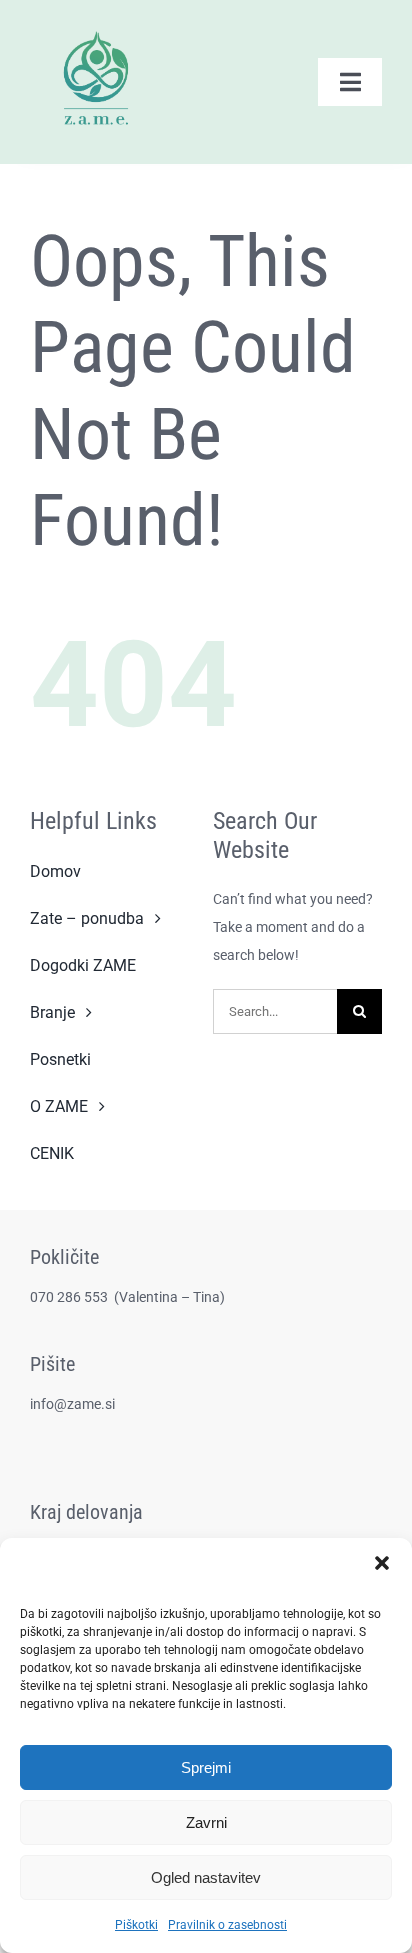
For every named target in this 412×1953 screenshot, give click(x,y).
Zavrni (206, 1822)
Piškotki (136, 1925)
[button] (382, 1563)
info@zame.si (72, 1404)
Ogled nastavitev (206, 1877)
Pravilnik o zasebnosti (227, 1925)
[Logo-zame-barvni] (96, 22)
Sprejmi (206, 1767)
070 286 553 (70, 1297)
